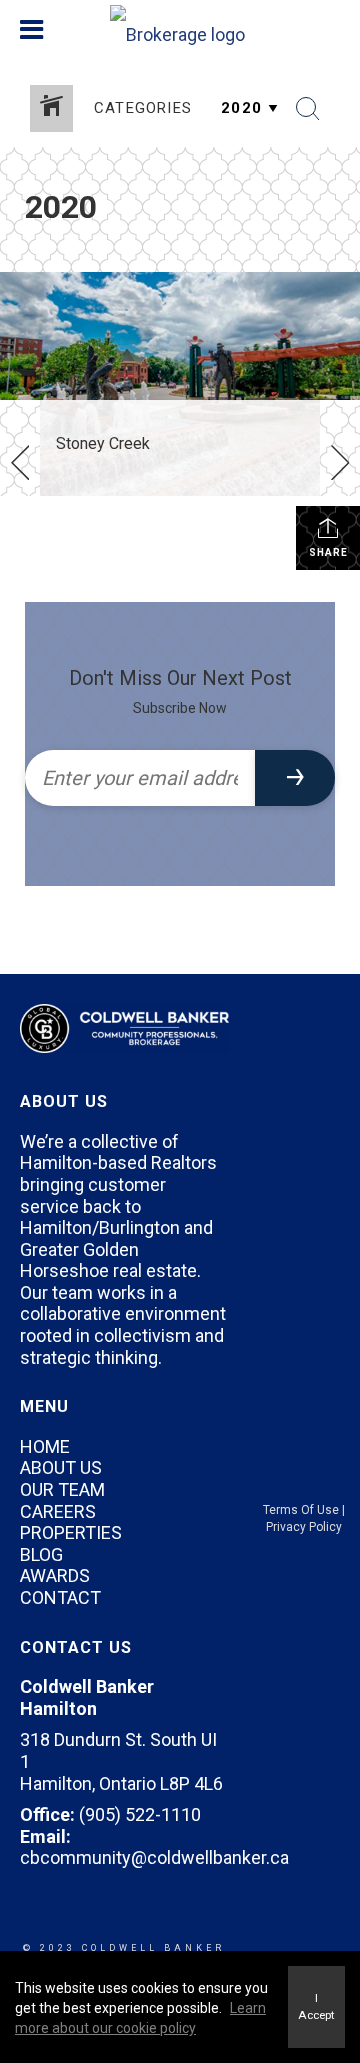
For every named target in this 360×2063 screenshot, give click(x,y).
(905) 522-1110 (140, 1814)
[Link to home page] (180, 30)
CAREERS (58, 1511)
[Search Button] (308, 109)
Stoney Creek (103, 443)
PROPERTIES (71, 1532)
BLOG (41, 1554)
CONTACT (60, 1597)
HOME (45, 1446)
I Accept (316, 2006)
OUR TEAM (62, 1489)
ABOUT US (61, 1467)
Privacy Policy (304, 1527)
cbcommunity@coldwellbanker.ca (154, 1857)
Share (328, 552)
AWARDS (55, 1575)
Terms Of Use (301, 1510)
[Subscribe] (295, 778)
